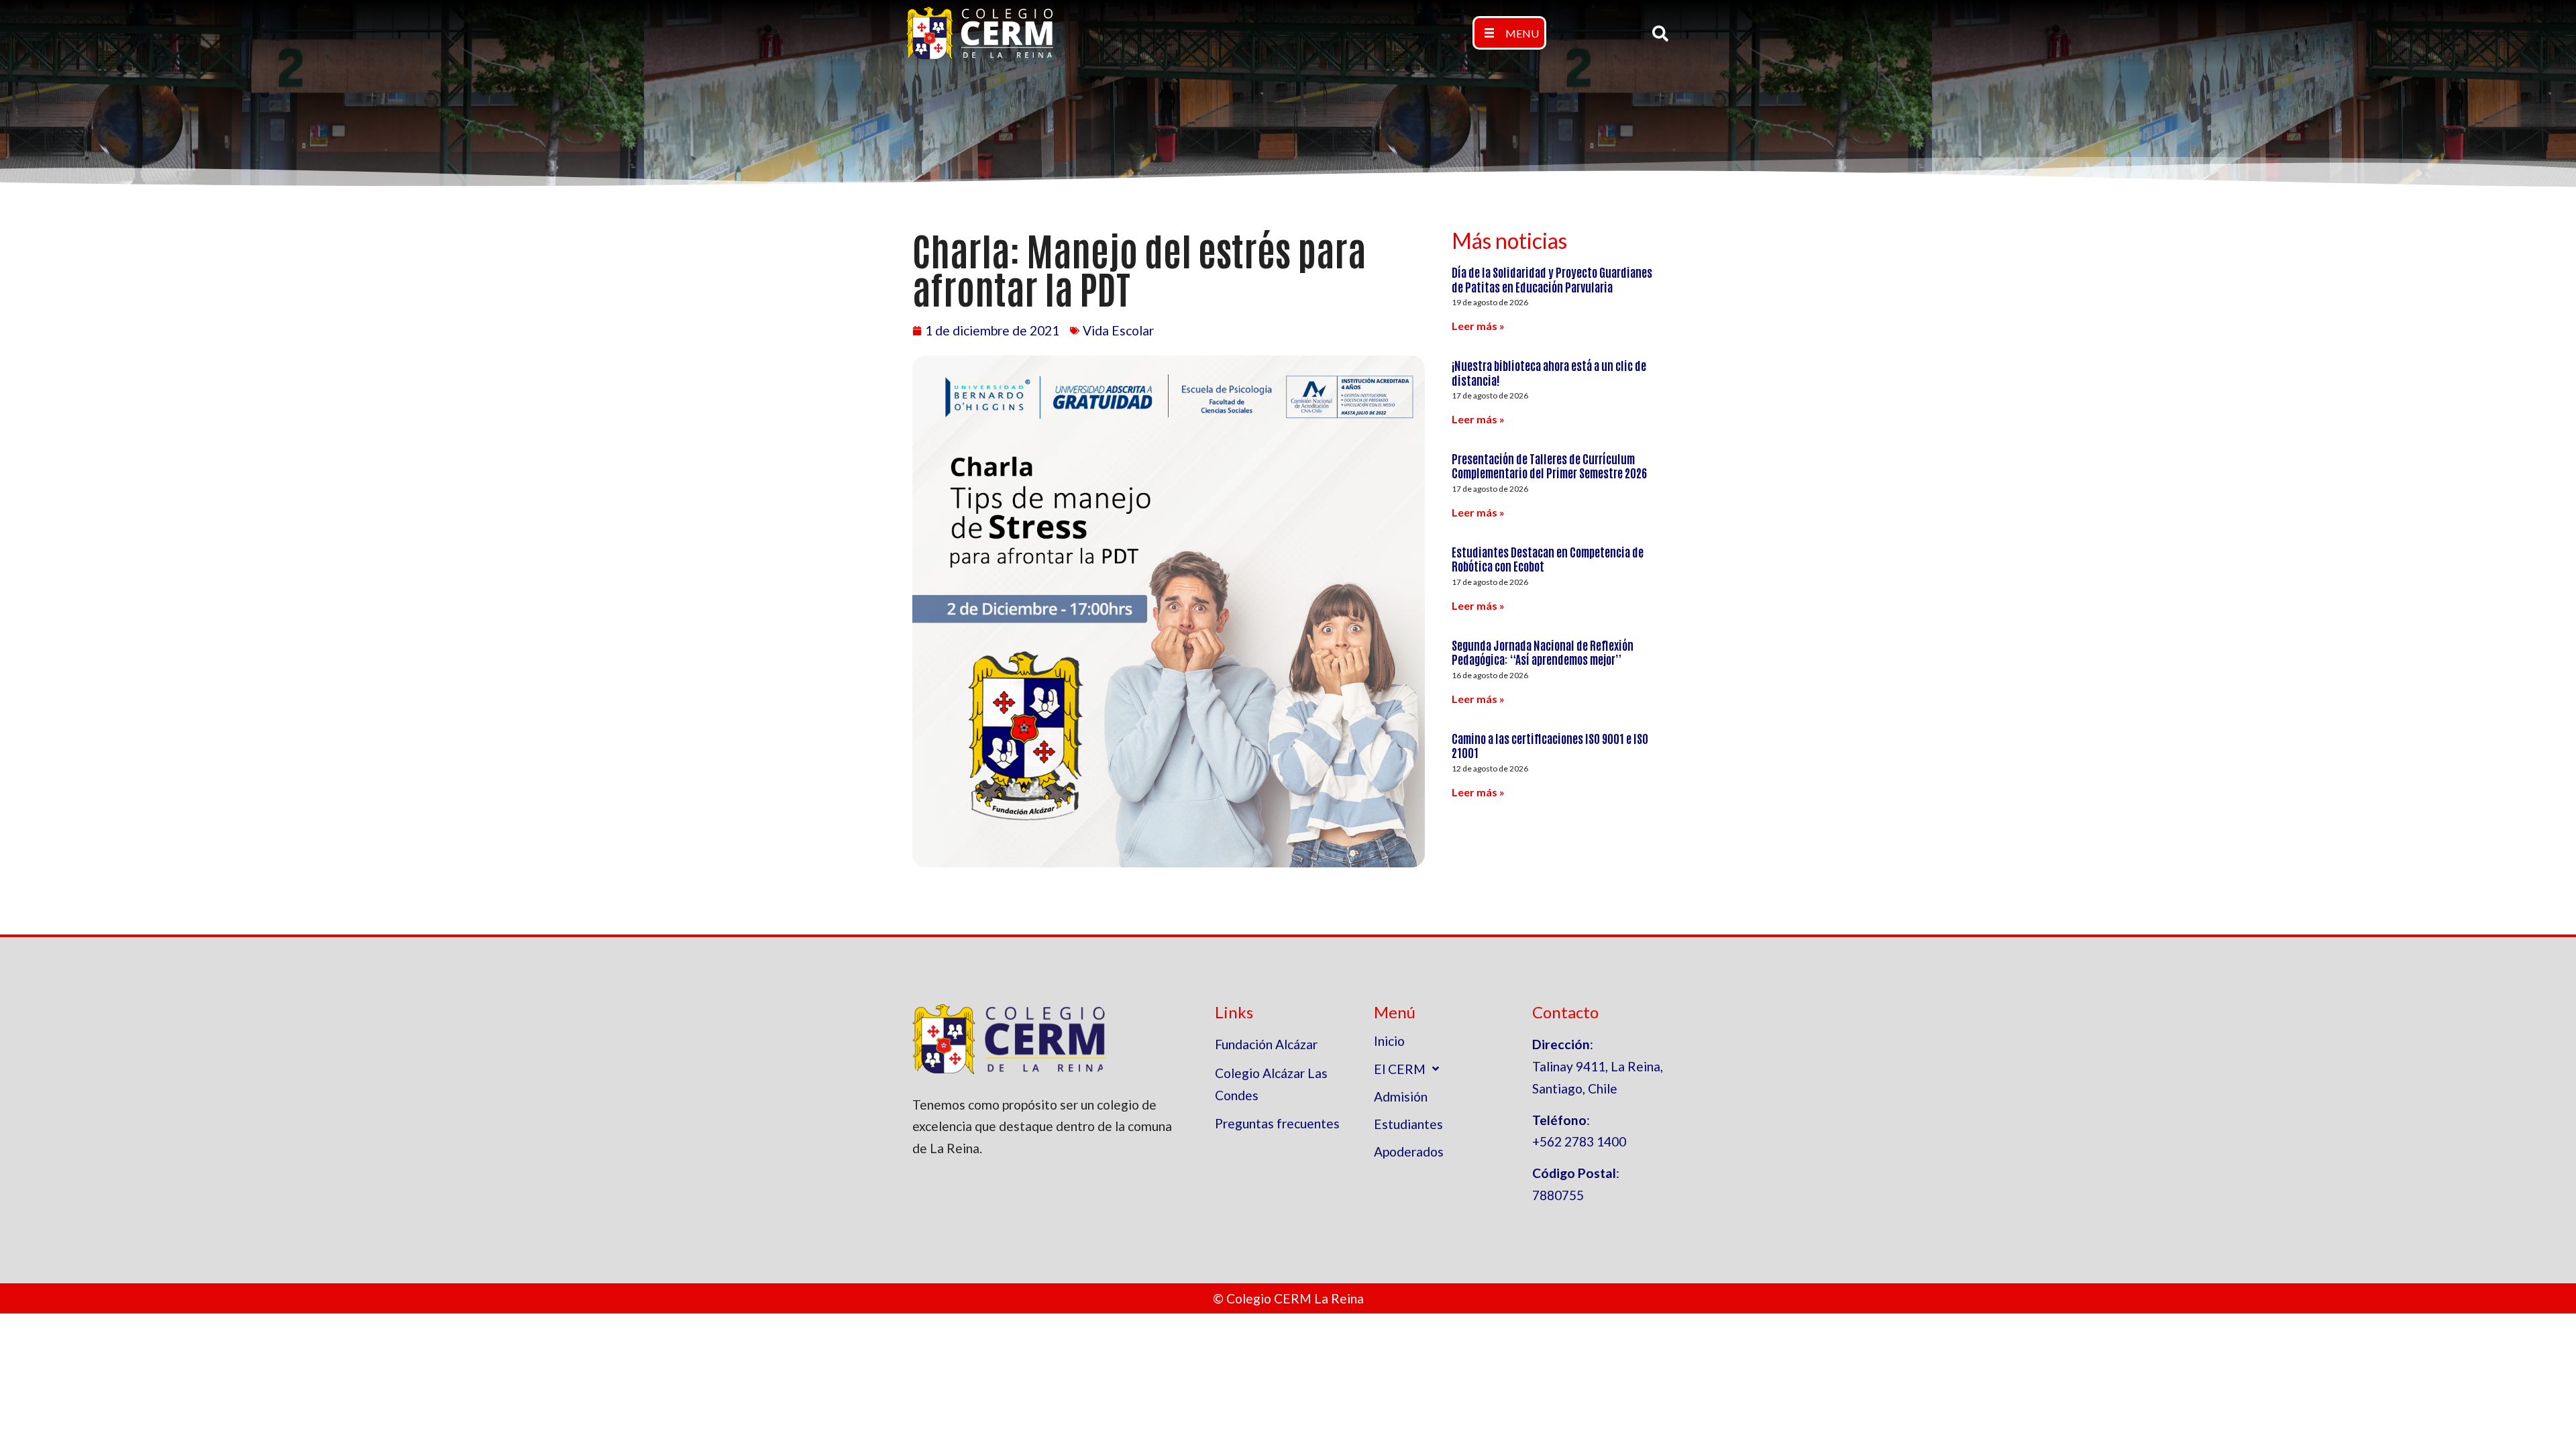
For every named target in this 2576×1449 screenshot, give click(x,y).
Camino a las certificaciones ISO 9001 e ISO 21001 (1550, 745)
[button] (1509, 33)
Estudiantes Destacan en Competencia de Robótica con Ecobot (1548, 559)
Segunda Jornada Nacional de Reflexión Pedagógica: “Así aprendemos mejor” (1543, 652)
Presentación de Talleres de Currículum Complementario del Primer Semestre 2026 (1549, 466)
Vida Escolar (1118, 330)
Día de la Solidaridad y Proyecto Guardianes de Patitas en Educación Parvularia (1552, 279)
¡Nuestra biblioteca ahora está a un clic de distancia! (1549, 372)
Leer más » (1478, 326)
